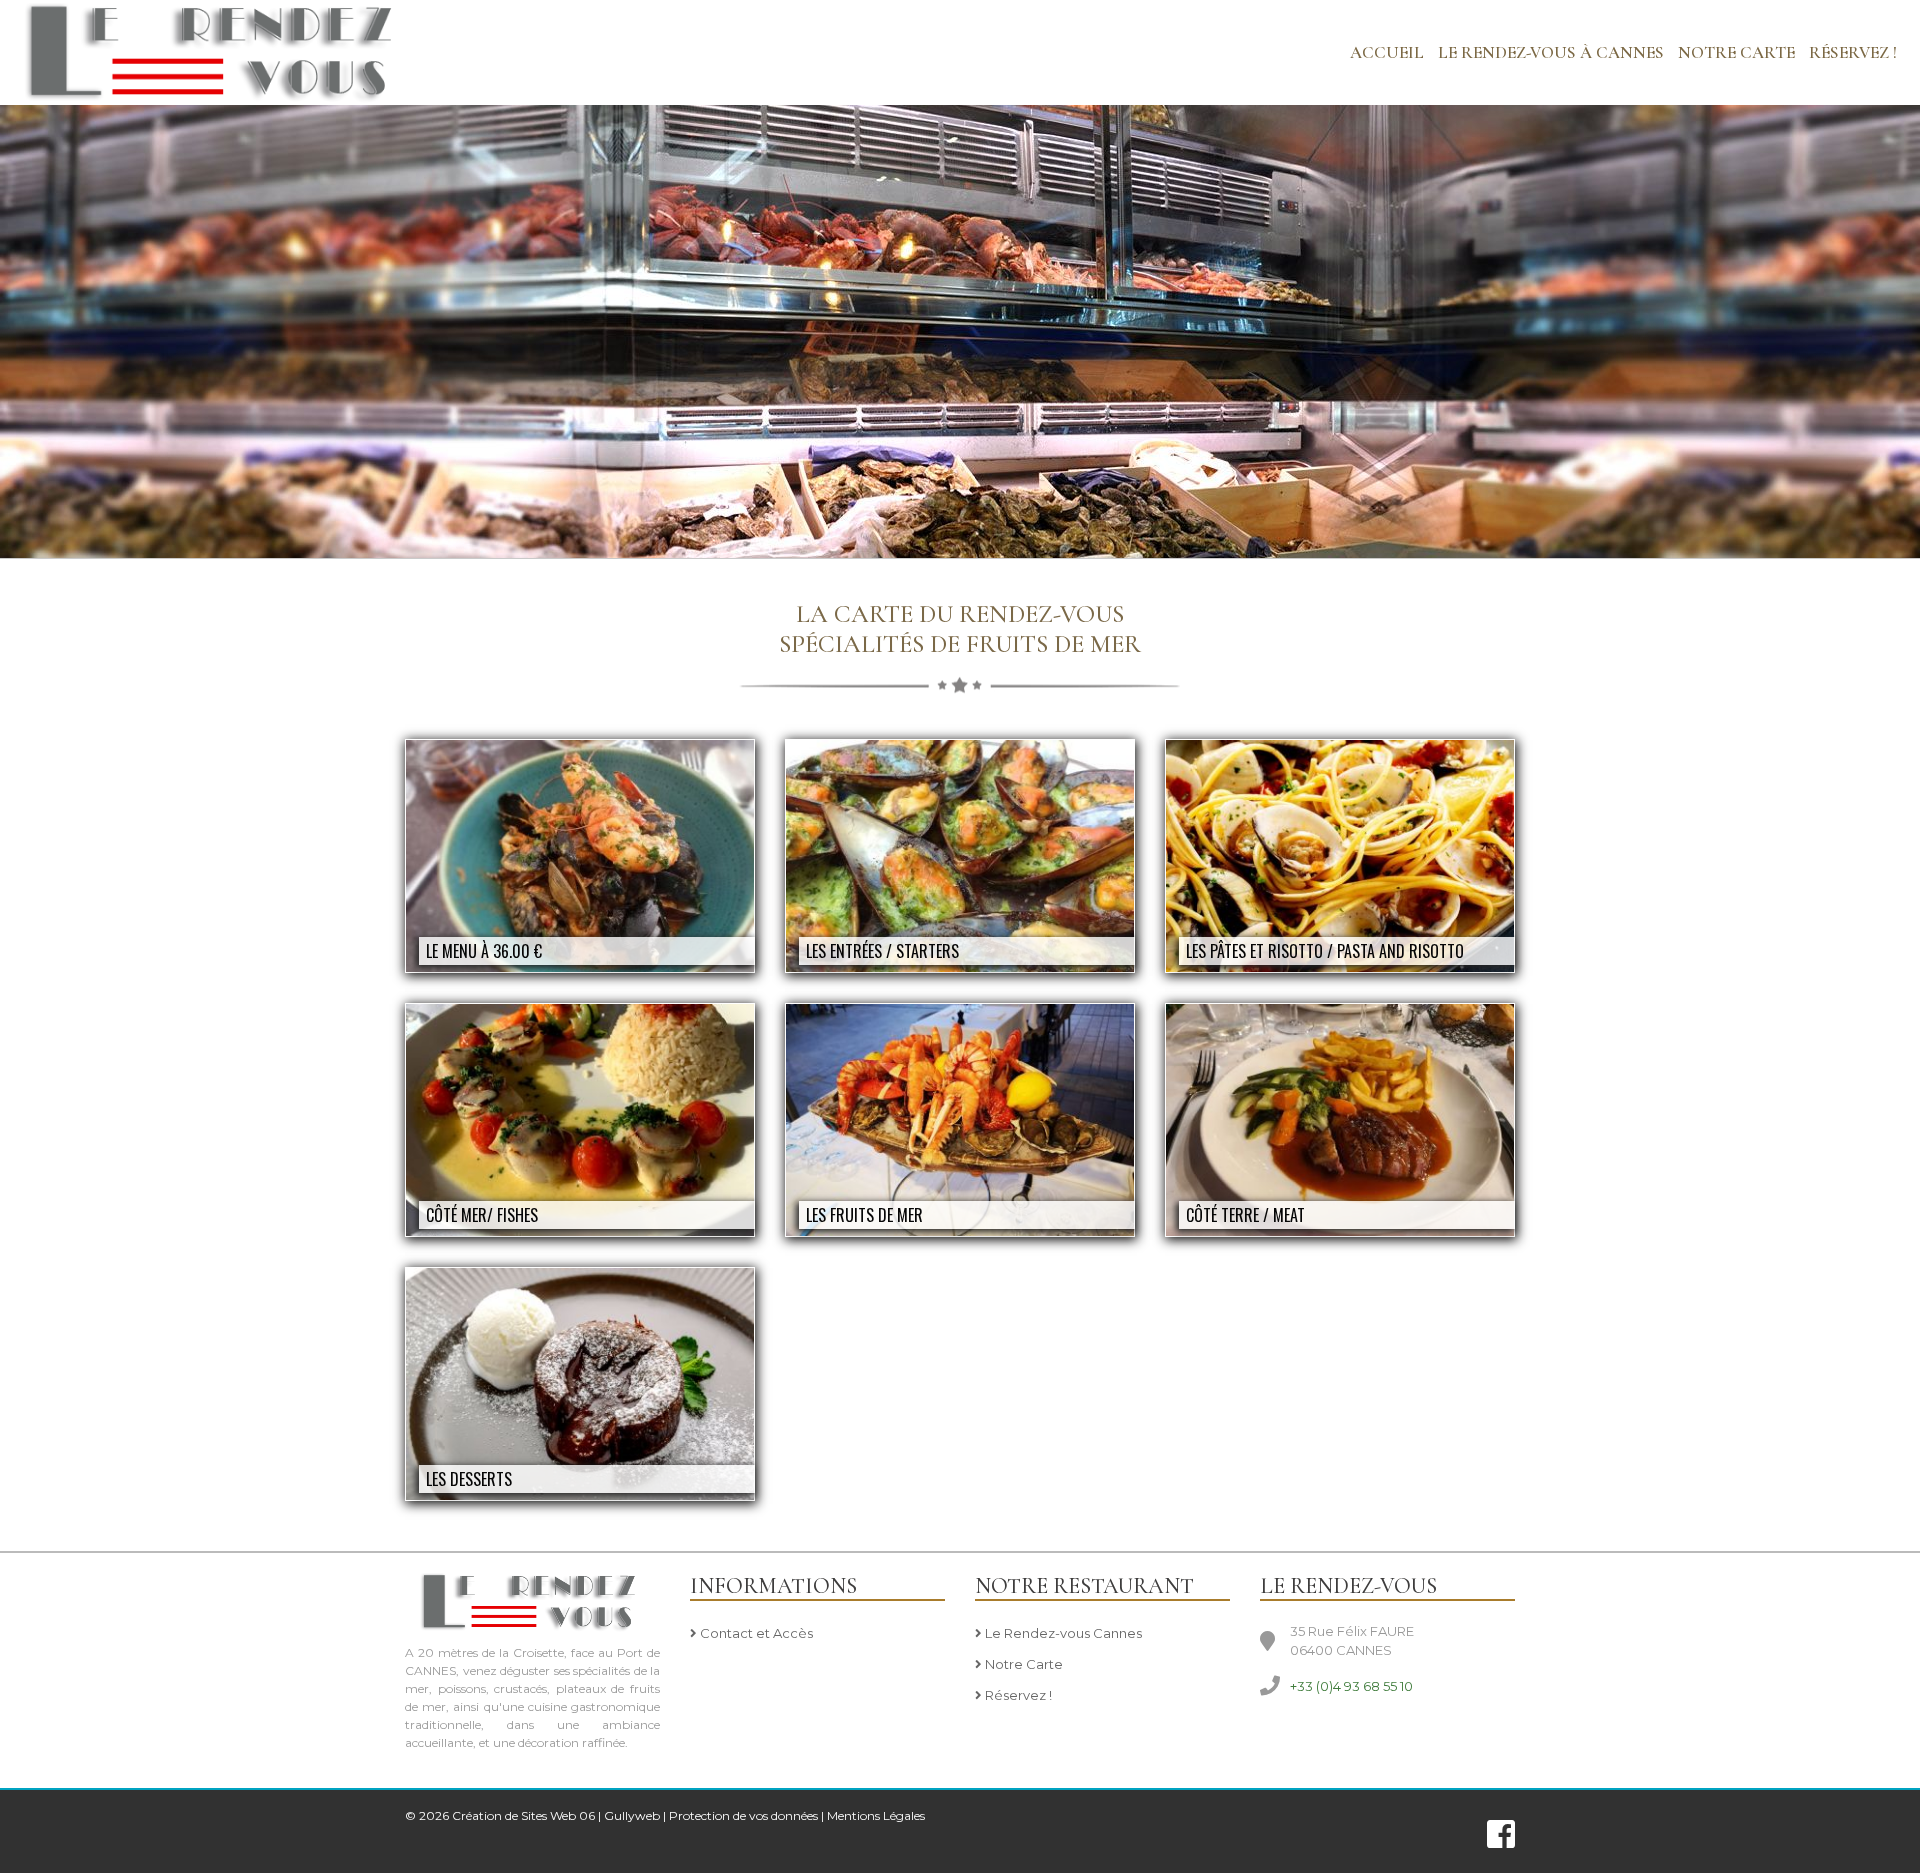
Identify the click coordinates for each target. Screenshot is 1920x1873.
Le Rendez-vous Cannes (1062, 1633)
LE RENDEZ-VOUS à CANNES (1551, 52)
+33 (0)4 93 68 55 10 (1351, 1686)
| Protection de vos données (740, 1815)
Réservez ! (1853, 52)
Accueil (1387, 52)
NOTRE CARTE (1736, 52)
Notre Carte (1022, 1664)
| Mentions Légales (873, 1815)
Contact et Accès (755, 1633)
